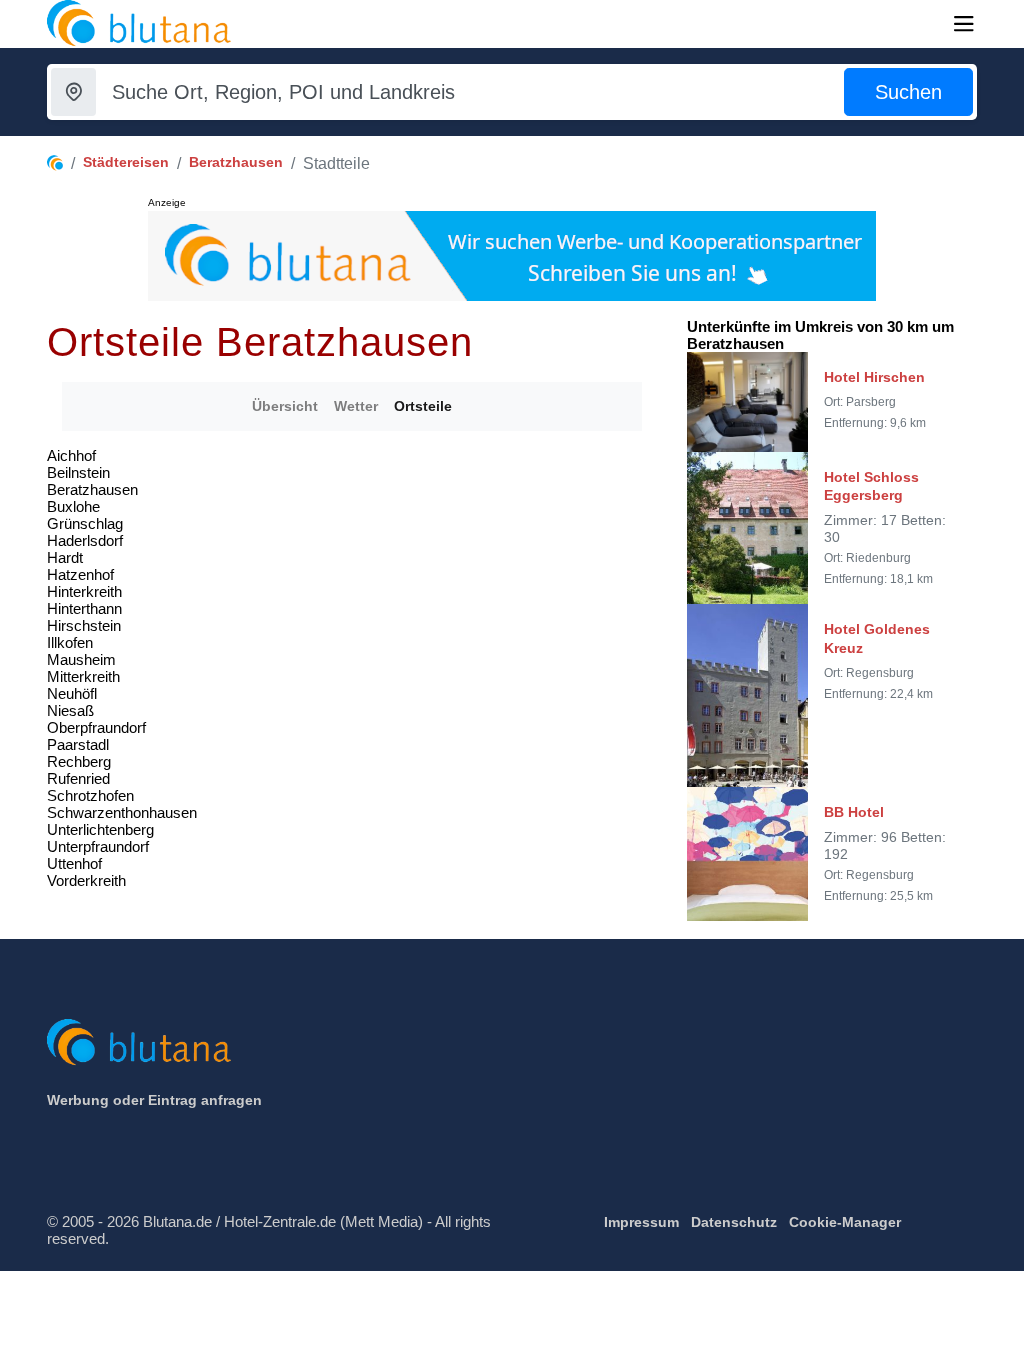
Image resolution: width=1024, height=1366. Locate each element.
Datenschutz (734, 1222)
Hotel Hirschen (874, 377)
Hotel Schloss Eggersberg (871, 486)
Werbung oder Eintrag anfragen (154, 1100)
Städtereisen (126, 162)
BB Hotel (854, 812)
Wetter (356, 406)
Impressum (641, 1222)
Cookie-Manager (845, 1222)
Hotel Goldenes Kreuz (877, 638)
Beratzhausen (236, 162)
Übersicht (285, 406)
